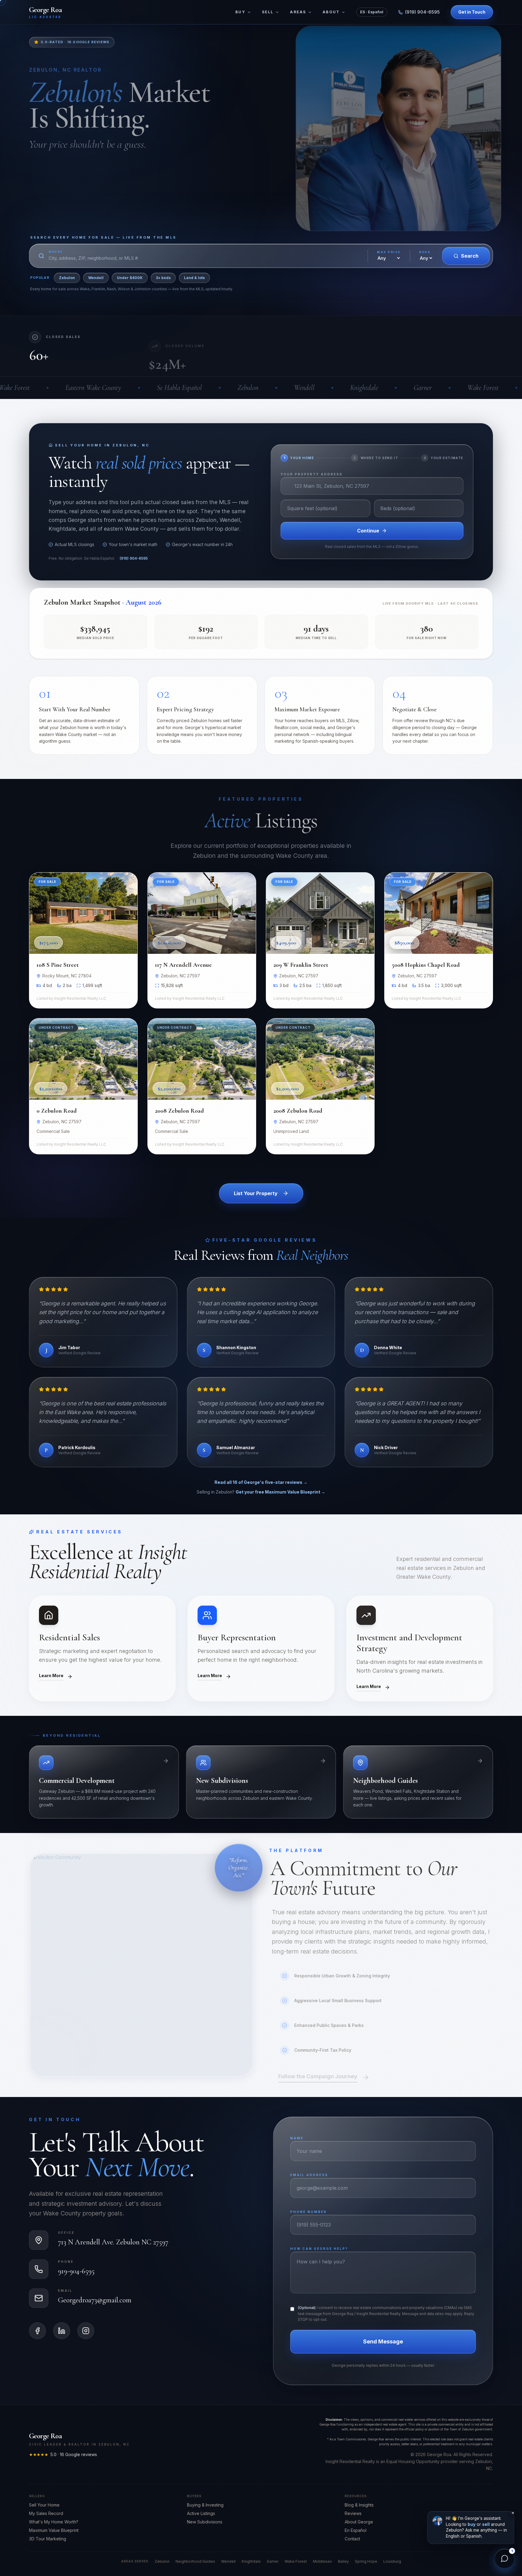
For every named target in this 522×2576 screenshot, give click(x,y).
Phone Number (289, 1278)
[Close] (366, 1189)
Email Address (290, 1305)
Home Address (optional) (303, 1333)
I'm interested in (293, 1224)
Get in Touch (319, 1364)
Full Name (284, 1251)
